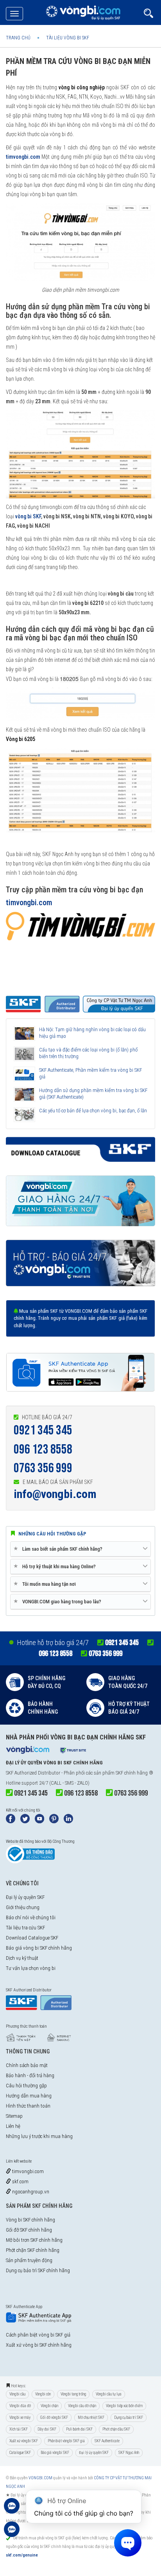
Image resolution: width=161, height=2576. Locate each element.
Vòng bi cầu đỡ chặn (82, 2406)
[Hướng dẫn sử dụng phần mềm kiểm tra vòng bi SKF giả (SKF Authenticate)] (24, 1094)
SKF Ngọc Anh (129, 2453)
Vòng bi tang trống (73, 2394)
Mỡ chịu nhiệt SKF (91, 2417)
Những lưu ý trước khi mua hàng (39, 2136)
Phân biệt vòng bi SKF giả (66, 2441)
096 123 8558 (43, 1449)
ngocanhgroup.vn (30, 2192)
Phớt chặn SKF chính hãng (33, 2250)
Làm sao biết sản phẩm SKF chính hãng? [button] (59, 1549)
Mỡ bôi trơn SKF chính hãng (34, 2240)
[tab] (80, 1549)
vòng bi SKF (28, 516)
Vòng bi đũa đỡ (20, 2406)
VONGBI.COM (40, 2478)
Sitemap (14, 2116)
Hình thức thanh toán (28, 2106)
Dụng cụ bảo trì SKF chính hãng (38, 2270)
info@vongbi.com (55, 1494)
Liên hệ (13, 2126)
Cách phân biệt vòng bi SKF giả (38, 2335)
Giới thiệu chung (23, 1907)
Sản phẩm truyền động (29, 2260)
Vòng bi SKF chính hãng (30, 2220)
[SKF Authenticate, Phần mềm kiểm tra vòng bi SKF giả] (24, 1074)
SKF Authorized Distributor (33, 1773)
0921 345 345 (43, 1430)
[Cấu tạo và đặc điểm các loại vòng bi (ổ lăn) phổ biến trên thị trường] (24, 1054)
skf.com (20, 2182)
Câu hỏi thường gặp (26, 2086)
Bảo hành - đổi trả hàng (30, 2075)
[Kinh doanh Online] (12, 2510)
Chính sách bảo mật (27, 2065)
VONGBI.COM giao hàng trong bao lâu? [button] (59, 1601)
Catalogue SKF (20, 2453)
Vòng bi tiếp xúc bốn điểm (124, 2406)
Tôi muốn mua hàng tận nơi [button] (46, 1584)
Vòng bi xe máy (20, 2417)
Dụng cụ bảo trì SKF (129, 2417)
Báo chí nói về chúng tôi (31, 1917)
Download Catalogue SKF (32, 1938)
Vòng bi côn (43, 2394)
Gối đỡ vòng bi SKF (54, 2417)
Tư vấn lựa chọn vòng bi (31, 1968)
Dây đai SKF (47, 2429)
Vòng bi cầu (17, 2394)
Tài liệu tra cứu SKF (25, 1928)
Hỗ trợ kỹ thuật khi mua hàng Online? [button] (56, 1566)
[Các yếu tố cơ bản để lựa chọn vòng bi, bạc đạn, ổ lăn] (24, 1115)
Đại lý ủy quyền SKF (25, 1897)
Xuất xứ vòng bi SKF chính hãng (39, 2345)
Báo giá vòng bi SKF (55, 2453)
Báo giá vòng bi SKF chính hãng (39, 1948)
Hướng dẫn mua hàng (29, 2096)
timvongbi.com (27, 2171)
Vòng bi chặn (49, 2406)
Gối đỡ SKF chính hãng (29, 2230)
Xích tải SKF (19, 2429)
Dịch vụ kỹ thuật (22, 1958)
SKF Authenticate (107, 2441)
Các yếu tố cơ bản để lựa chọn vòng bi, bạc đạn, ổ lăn (93, 1111)
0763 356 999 (43, 1468)
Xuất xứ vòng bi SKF (24, 2441)
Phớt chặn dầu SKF (116, 2429)
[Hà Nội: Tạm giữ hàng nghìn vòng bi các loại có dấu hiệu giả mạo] (24, 1034)
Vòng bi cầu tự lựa (109, 2394)
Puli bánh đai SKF (79, 2429)
